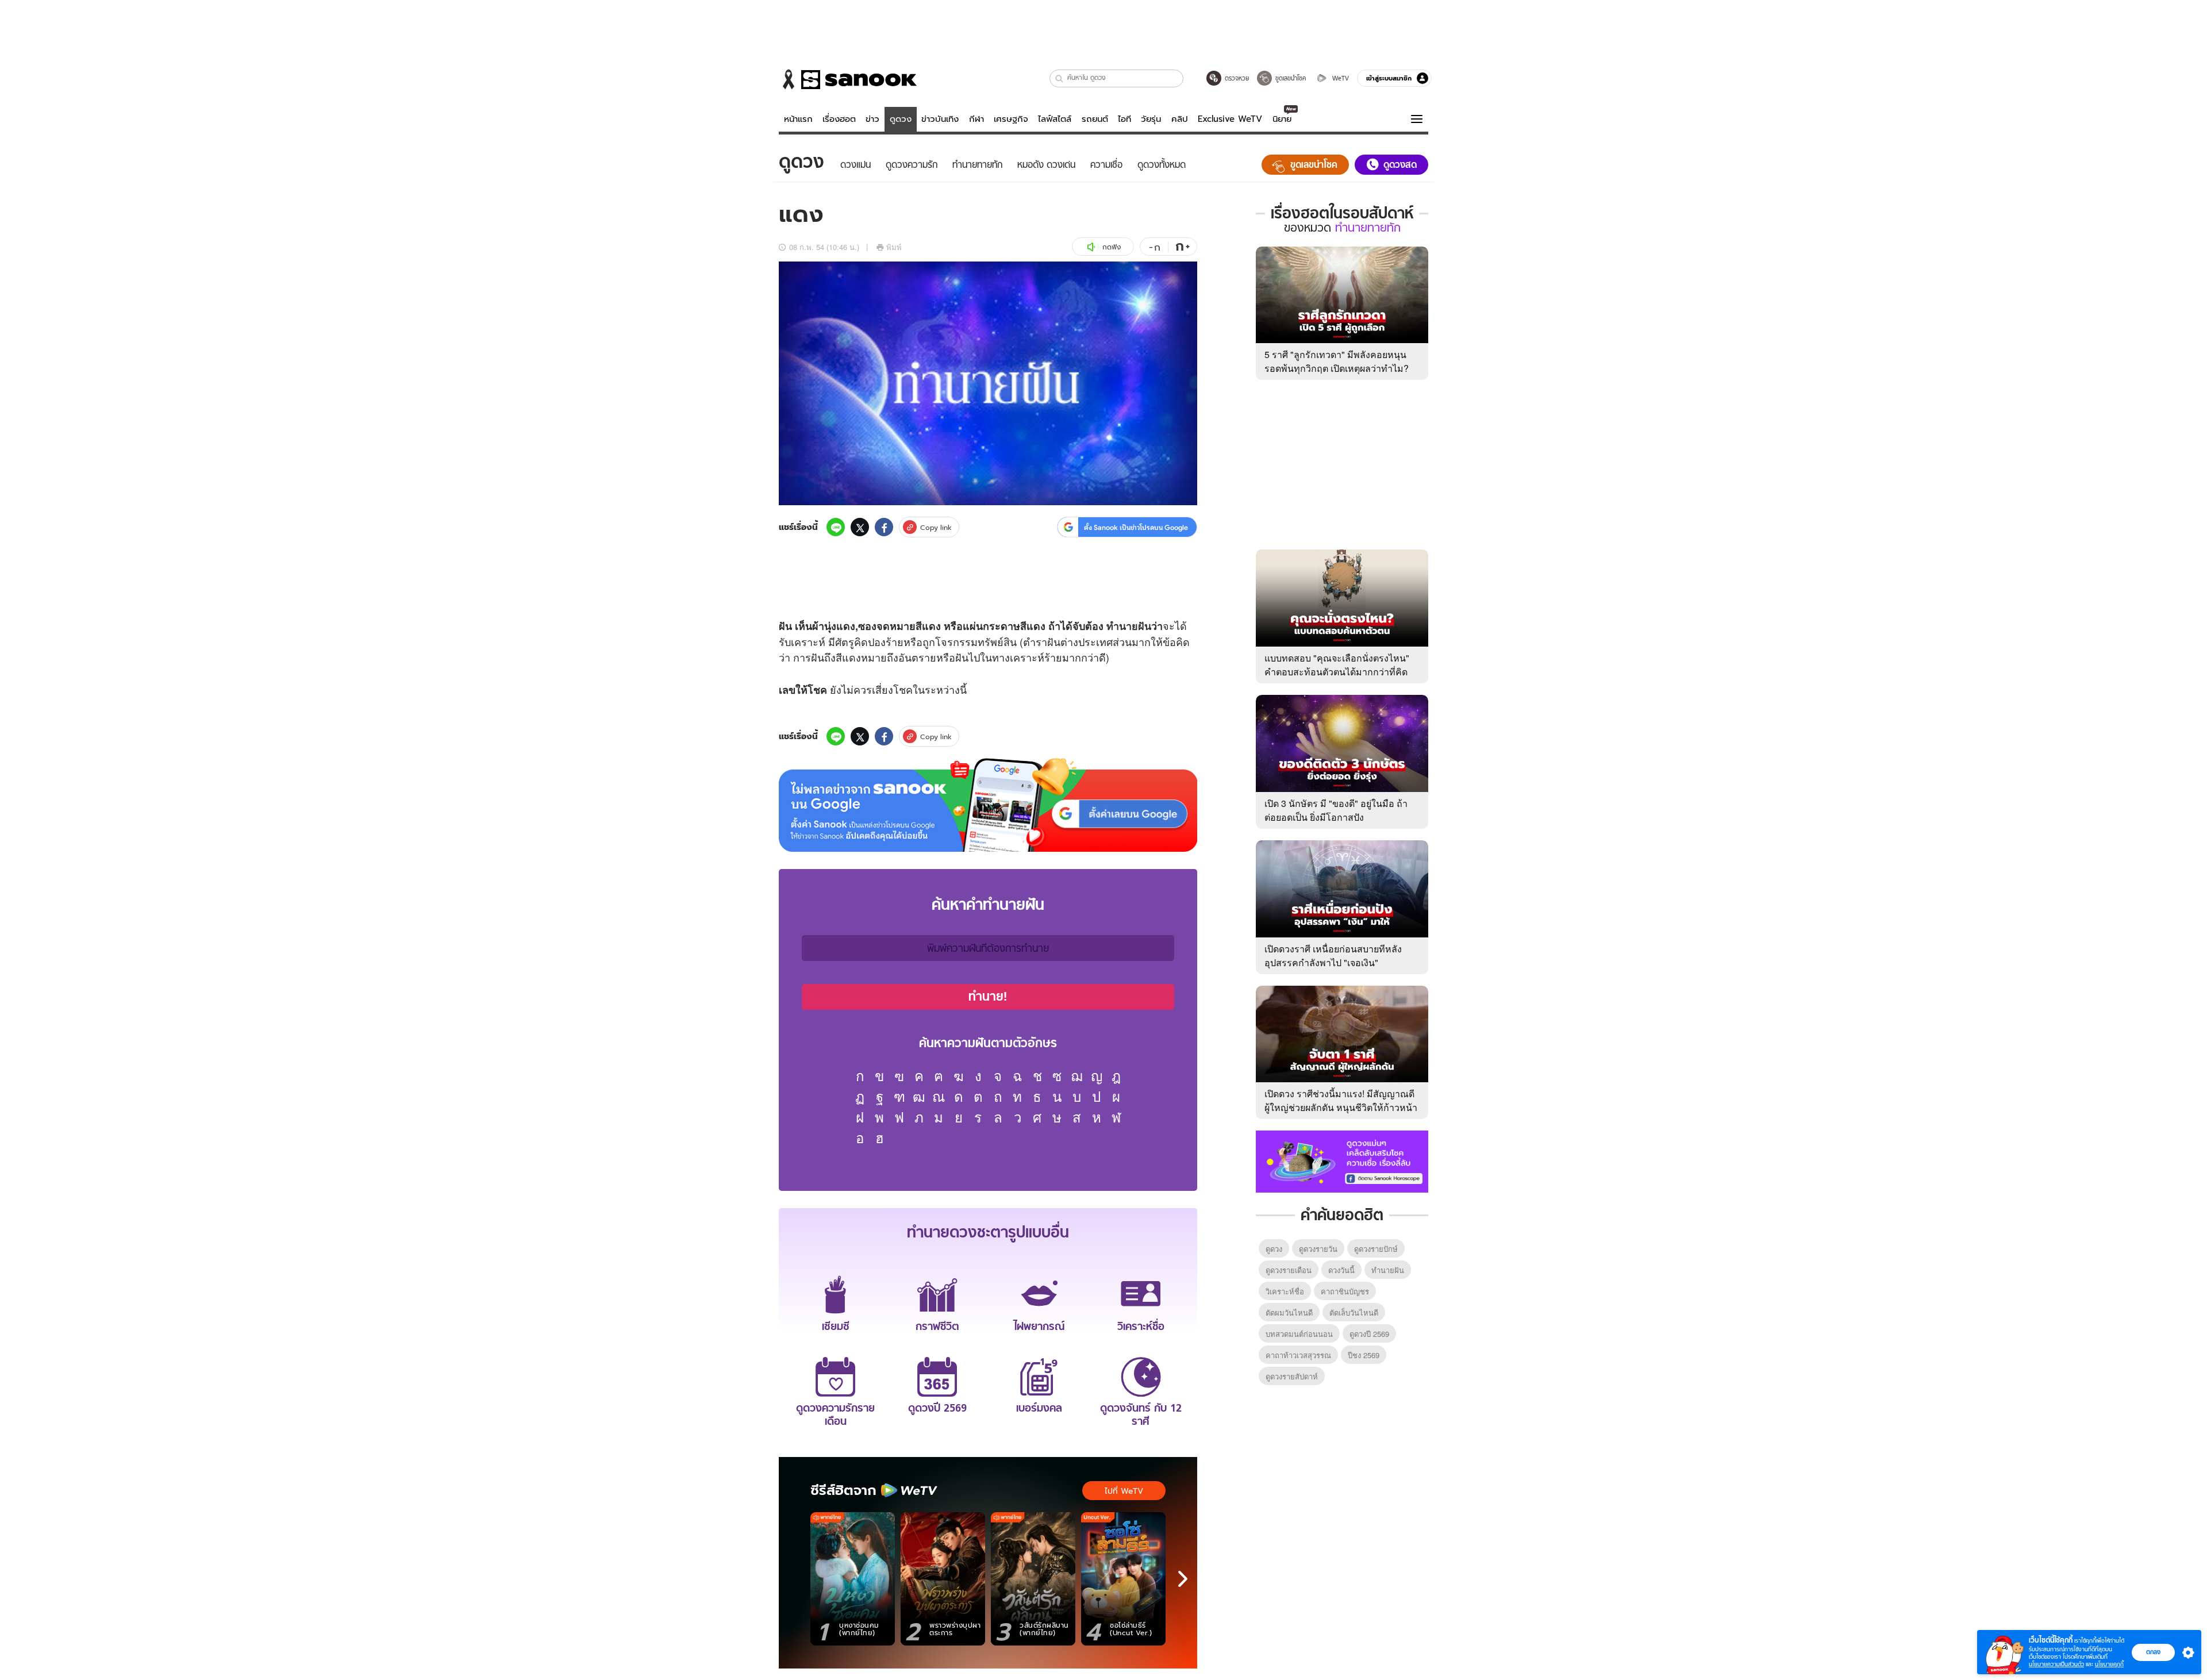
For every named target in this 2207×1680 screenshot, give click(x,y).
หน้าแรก (798, 119)
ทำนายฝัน (1129, 626)
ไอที (1124, 119)
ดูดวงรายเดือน (1289, 1270)
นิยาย (1282, 119)
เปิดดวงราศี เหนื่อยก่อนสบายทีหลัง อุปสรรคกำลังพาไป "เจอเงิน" (1333, 956)
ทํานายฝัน (1388, 1270)
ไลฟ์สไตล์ (1055, 119)
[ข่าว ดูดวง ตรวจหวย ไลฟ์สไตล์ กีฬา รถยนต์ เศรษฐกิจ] (848, 79)
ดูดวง (901, 119)
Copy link (936, 527)
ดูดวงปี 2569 (1369, 1334)
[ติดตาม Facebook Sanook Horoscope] (1342, 1160)
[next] (1183, 1579)
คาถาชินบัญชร (1345, 1291)
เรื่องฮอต (839, 119)
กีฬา (976, 119)
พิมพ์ (894, 247)
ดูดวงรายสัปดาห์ (1292, 1376)
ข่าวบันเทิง (940, 119)
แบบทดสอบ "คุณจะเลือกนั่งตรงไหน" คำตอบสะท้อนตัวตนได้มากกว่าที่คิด (1337, 665)
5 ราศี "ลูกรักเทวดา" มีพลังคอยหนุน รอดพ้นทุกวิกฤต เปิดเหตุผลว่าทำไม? (1337, 361)
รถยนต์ (1095, 119)
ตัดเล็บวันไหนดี (1354, 1312)
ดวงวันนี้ (1341, 1270)
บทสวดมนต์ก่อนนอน (1299, 1334)
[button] (1060, 78)
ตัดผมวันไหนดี (1289, 1312)
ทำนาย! (988, 997)
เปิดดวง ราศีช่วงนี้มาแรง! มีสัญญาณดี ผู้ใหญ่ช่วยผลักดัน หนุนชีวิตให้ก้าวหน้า (1341, 1100)
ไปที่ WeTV (1124, 1491)
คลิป (1180, 119)
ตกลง (2153, 1652)
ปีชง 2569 (1364, 1355)
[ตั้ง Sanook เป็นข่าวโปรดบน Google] (988, 805)
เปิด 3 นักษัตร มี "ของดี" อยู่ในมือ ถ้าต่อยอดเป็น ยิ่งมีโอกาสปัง (1336, 810)
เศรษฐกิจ (1011, 119)
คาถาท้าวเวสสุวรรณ (1298, 1355)
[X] (860, 527)
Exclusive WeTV (1230, 119)
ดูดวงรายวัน (1318, 1249)
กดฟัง (1112, 247)
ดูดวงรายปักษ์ (1376, 1249)
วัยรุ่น (1151, 119)
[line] (836, 527)
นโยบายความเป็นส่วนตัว (2056, 1664)
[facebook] (884, 527)
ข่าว (872, 119)
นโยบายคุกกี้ (2109, 1664)
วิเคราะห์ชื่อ (1285, 1291)
